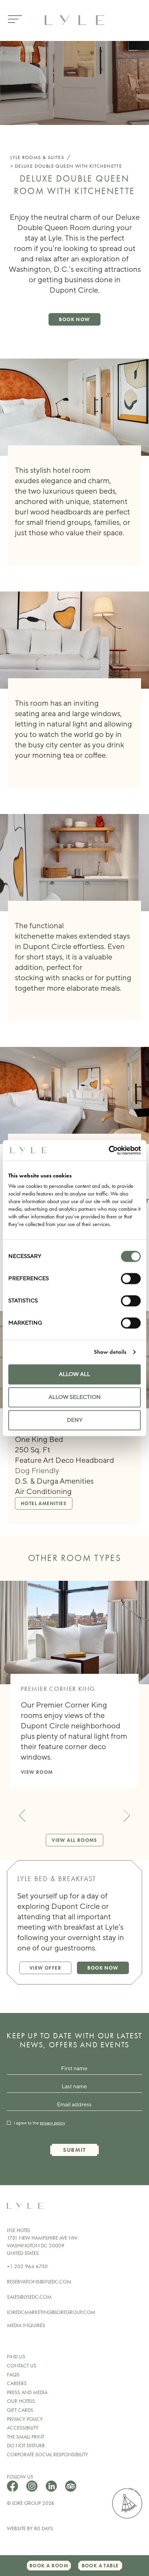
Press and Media (27, 2392)
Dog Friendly (37, 1471)
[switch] (131, 1278)
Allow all (74, 1374)
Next (124, 1816)
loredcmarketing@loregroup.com (51, 2312)
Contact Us (22, 2366)
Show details (110, 1352)
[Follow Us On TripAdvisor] (71, 2490)
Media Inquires (26, 2325)
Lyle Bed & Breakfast (57, 1879)
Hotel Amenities (44, 1503)
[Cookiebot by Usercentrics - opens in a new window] (110, 1150)
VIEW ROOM (37, 1772)
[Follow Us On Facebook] (13, 2490)
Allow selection (75, 1397)
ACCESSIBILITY (23, 2428)
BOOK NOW (74, 319)
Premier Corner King (58, 1689)
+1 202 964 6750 (27, 2266)
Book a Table (100, 2566)
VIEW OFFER (45, 1968)
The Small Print (25, 2437)
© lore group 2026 (31, 2503)
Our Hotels (21, 2401)
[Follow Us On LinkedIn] (52, 2490)
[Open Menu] (15, 20)
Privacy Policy (25, 2419)
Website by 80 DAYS (30, 2528)
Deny (75, 1420)
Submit (74, 2150)
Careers (17, 2383)
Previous (25, 1816)
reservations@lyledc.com (39, 2282)
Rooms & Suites (43, 157)
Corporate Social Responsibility (47, 2455)
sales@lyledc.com (29, 2297)
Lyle (16, 157)
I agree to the (40, 2123)
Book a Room (49, 2566)
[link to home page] (74, 19)
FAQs (13, 2375)
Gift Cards (20, 2410)
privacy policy (52, 2123)
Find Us (16, 2357)
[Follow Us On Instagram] (33, 2490)
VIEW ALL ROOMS (74, 1840)
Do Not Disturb (26, 2445)
